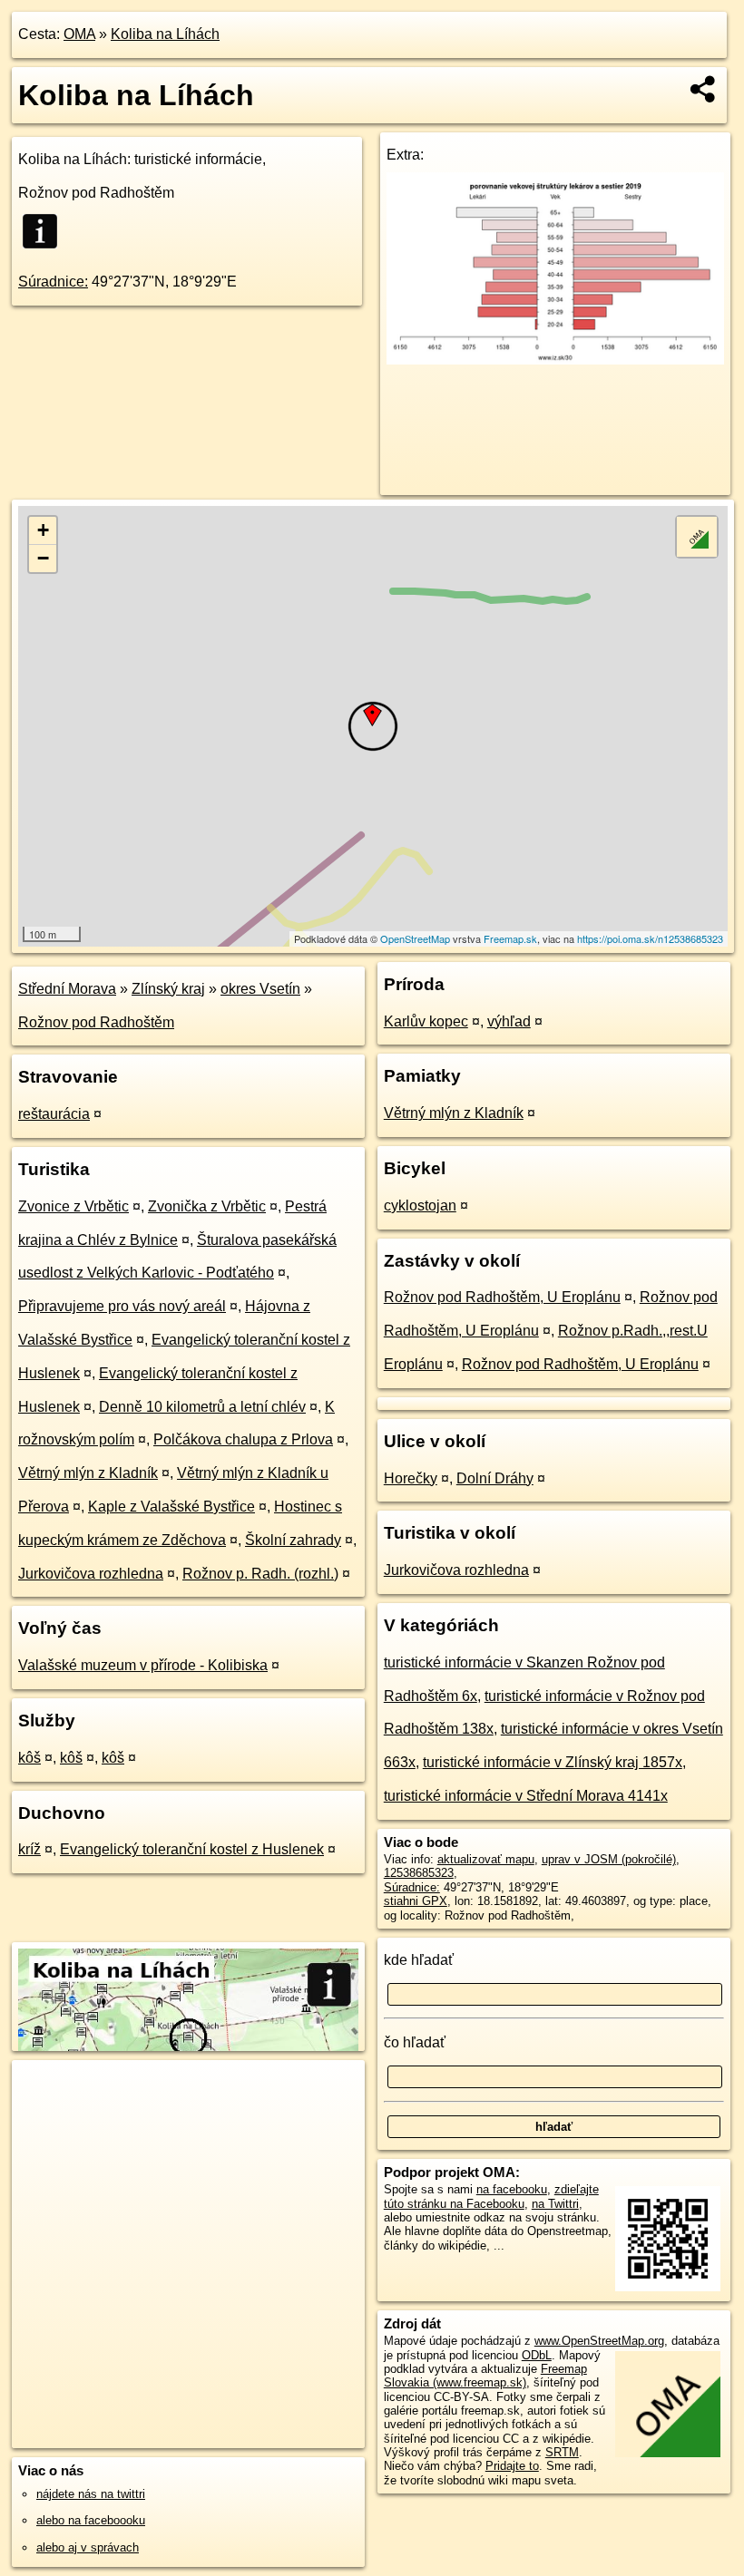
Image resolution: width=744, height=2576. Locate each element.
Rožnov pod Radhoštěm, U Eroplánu (502, 1297)
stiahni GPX (416, 1901)
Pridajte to (512, 2466)
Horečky (411, 1478)
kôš (29, 1758)
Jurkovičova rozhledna (91, 1574)
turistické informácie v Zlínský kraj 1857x (553, 1762)
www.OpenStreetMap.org (599, 2341)
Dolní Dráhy (495, 1478)
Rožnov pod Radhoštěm (96, 1022)
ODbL (537, 2355)
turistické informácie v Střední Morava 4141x (526, 1796)
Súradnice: (53, 282)
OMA (79, 34)
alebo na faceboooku (91, 2520)
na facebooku (512, 2189)
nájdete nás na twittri (91, 2494)
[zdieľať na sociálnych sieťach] (704, 89)
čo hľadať (415, 2042)
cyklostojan (420, 1205)
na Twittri (555, 2204)
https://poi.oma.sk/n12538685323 (650, 938)
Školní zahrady (293, 1540)
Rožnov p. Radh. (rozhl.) (260, 1574)
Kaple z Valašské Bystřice (171, 1507)
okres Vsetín (260, 989)
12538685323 (419, 1873)
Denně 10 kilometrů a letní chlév (202, 1407)
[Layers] (697, 537)
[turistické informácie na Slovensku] (45, 231)
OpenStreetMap (415, 938)
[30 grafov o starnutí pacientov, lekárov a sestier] (555, 360)
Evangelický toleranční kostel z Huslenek (192, 1849)
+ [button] (43, 530)
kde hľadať (419, 1960)
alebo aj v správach (88, 2547)
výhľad (509, 1021)
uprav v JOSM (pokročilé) (609, 1859)
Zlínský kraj (168, 989)
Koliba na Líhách (165, 34)
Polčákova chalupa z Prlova (243, 1439)
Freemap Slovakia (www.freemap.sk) (485, 2376)
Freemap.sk (510, 938)
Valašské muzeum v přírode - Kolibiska (143, 1665)
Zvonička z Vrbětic (207, 1206)
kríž (29, 1849)
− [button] (43, 558)
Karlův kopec (426, 1021)
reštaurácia (54, 1114)
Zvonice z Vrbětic (73, 1206)
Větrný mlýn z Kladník (88, 1473)
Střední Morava (67, 989)
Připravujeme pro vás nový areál (122, 1306)
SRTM (562, 2452)
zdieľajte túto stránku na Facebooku (491, 2196)
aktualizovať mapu (486, 1859)
